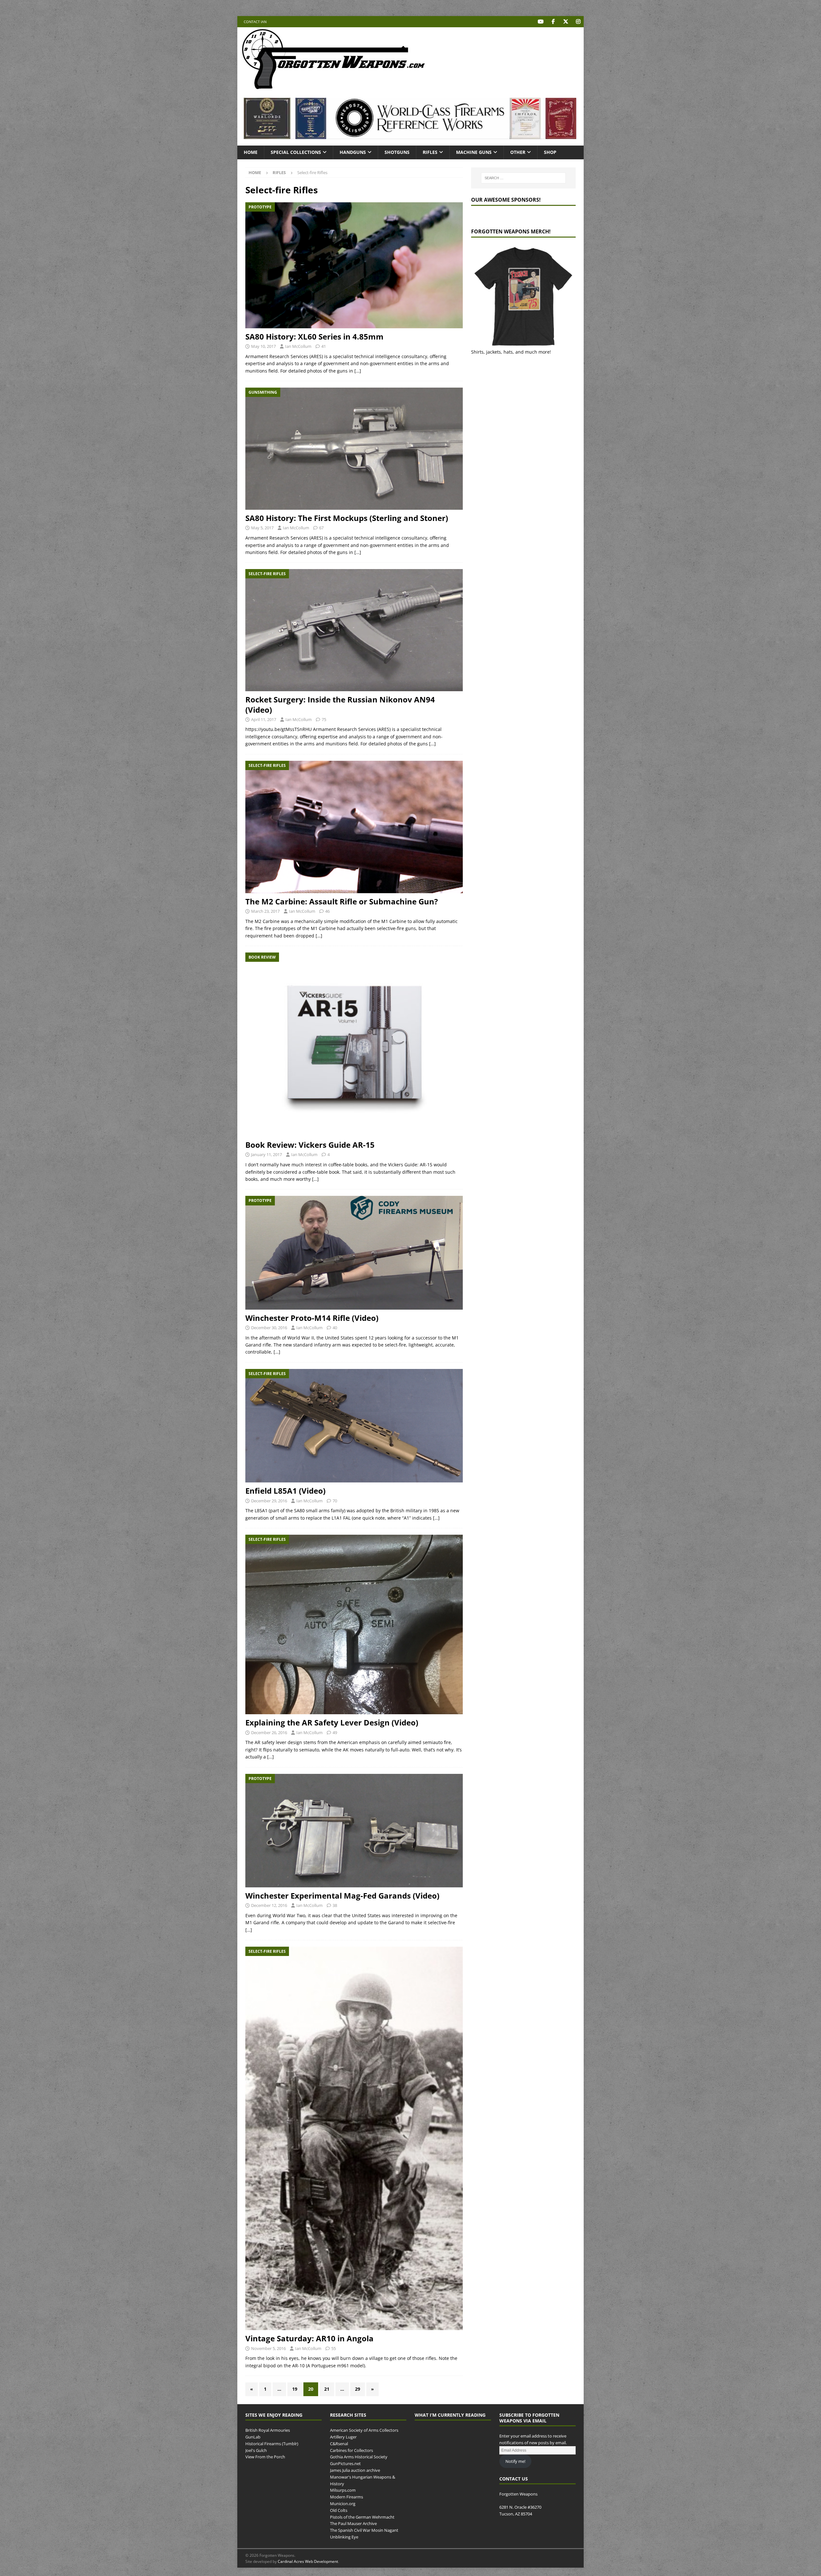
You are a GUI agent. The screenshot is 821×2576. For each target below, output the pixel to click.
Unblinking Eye (344, 2537)
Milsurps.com (343, 2490)
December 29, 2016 (269, 1501)
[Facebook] (553, 22)
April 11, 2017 (264, 719)
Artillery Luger (343, 2437)
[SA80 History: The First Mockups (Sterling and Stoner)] (354, 449)
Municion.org (343, 2504)
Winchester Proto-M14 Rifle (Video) (312, 1318)
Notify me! (515, 2461)
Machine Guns (474, 152)
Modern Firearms (347, 2497)
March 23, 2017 (265, 911)
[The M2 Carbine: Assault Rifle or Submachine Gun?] (354, 827)
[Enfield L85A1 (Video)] (354, 1426)
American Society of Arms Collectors (364, 2430)
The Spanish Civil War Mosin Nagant (364, 2530)
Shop (550, 152)
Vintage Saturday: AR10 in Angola (309, 2338)
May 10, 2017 (263, 346)
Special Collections (296, 152)
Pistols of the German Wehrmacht (362, 2517)
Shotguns (397, 152)
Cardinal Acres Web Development (308, 2562)
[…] (358, 371)
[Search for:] (523, 178)
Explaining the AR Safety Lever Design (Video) (332, 1722)
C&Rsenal (339, 2443)
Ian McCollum (298, 346)
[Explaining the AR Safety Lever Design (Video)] (354, 1624)
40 (335, 1328)
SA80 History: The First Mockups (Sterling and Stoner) (347, 518)
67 (321, 528)
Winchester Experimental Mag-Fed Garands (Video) (342, 1896)
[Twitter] (566, 22)
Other (518, 152)
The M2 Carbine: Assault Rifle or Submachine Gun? (342, 901)
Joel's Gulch (256, 2450)
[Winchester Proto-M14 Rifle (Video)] (354, 1253)
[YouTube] (541, 22)
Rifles (430, 152)
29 (358, 2389)
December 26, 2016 (269, 1733)
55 (334, 2348)
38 (335, 1905)
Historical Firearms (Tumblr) (272, 2443)
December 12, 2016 (269, 1905)
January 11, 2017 (267, 1154)
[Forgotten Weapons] (334, 88)
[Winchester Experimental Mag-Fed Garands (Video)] (354, 1831)
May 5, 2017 (262, 528)
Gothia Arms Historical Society (359, 2457)
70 (335, 1501)
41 (324, 346)
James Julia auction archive (355, 2470)
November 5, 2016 (268, 2348)
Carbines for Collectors (351, 2450)
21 (327, 2389)
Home (251, 152)
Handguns (353, 152)
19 (295, 2389)
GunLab (253, 2437)
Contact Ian (255, 22)
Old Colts (339, 2510)
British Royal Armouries (268, 2430)
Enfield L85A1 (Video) (285, 1491)
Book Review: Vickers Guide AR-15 (310, 1145)
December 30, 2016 (269, 1328)
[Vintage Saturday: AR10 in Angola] (354, 2139)
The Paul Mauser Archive (353, 2523)
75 (324, 719)
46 (327, 911)
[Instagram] (578, 22)
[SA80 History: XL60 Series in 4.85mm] (354, 265)
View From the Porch (265, 2457)
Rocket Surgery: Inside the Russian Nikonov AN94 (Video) (340, 704)
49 (335, 1733)
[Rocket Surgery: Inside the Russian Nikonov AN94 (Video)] (354, 630)
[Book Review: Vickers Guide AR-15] (354, 1045)
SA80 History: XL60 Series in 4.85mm (314, 336)
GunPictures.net (345, 2463)
